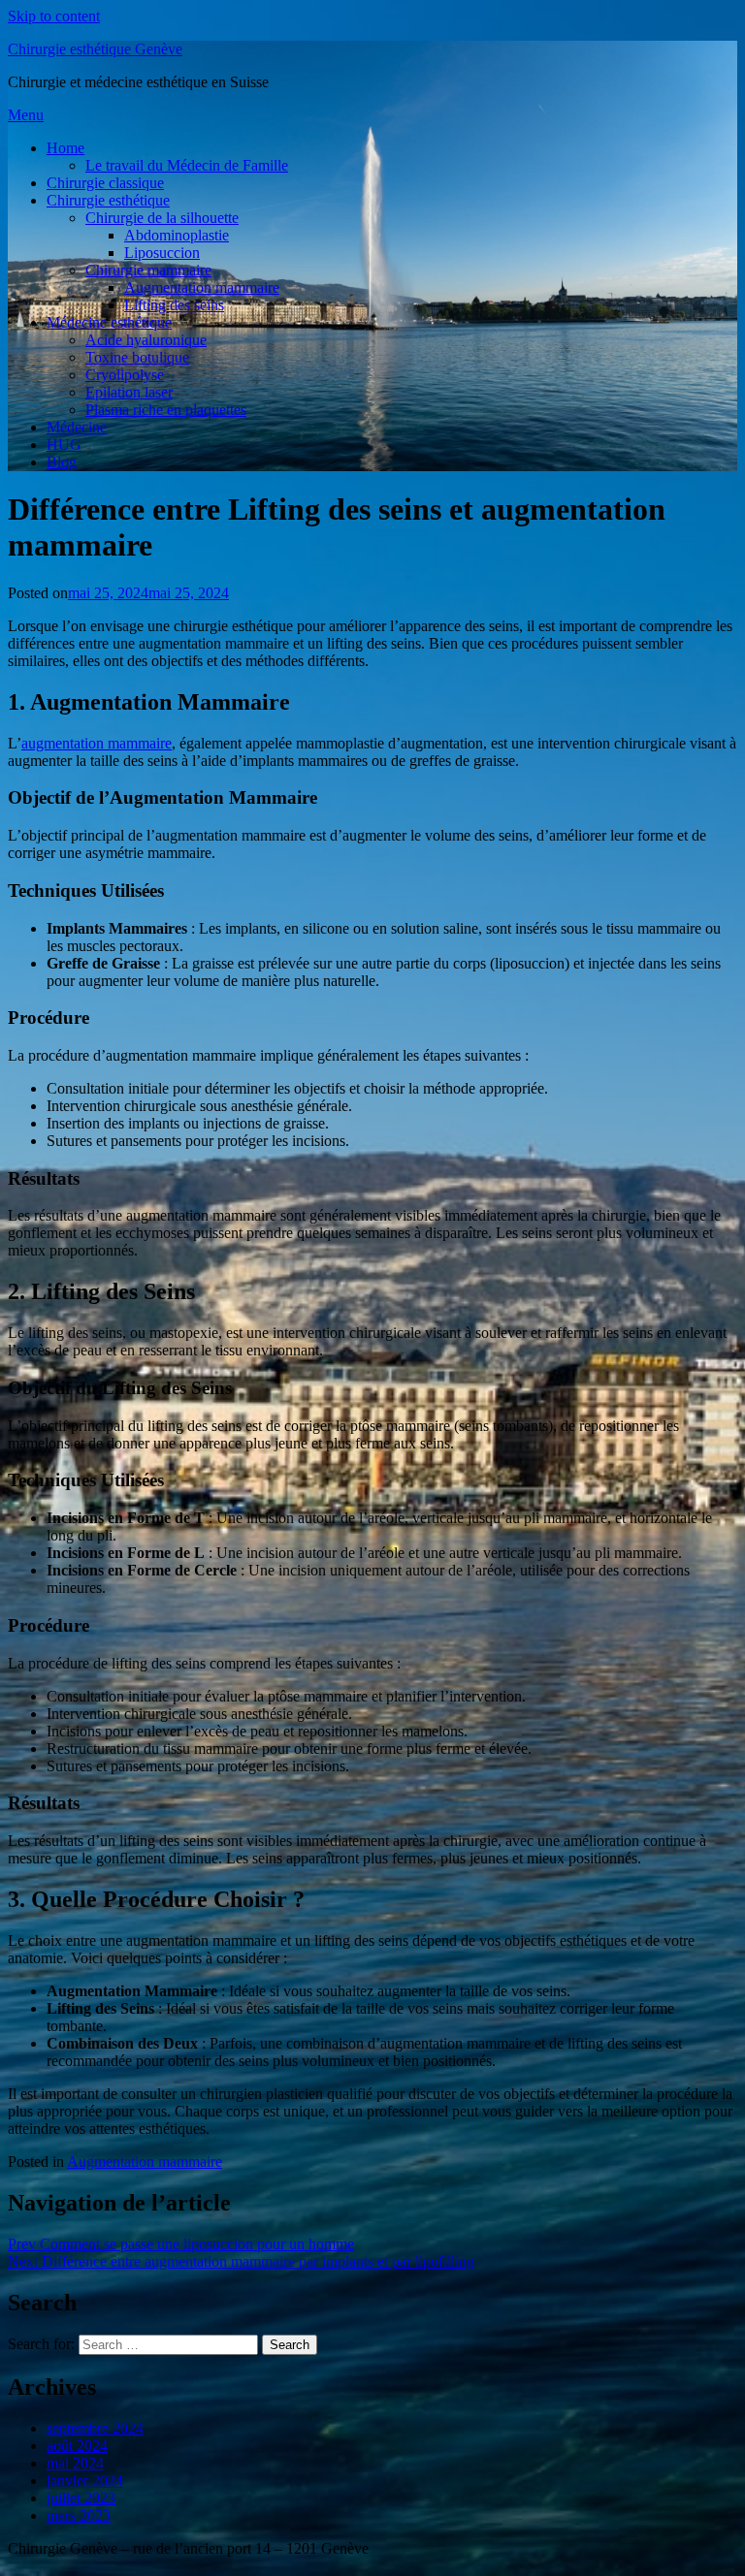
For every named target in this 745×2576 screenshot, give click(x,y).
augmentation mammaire (97, 743)
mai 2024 (75, 2463)
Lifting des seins (174, 305)
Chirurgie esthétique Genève (95, 49)
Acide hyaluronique (146, 340)
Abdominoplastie (177, 235)
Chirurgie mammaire (148, 270)
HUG (64, 445)
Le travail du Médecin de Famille (187, 165)
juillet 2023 (81, 2498)
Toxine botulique (137, 357)
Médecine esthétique (109, 322)
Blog (62, 462)
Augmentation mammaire (202, 287)
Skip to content (54, 16)
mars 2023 (79, 2515)
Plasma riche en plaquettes (166, 410)
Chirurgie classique (105, 183)
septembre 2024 (95, 2428)
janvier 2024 (85, 2481)
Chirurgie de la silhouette (162, 218)
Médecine (77, 427)
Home (65, 148)
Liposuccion (162, 253)
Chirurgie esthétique (108, 200)
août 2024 (77, 2446)
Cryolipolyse (125, 375)
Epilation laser (129, 392)
